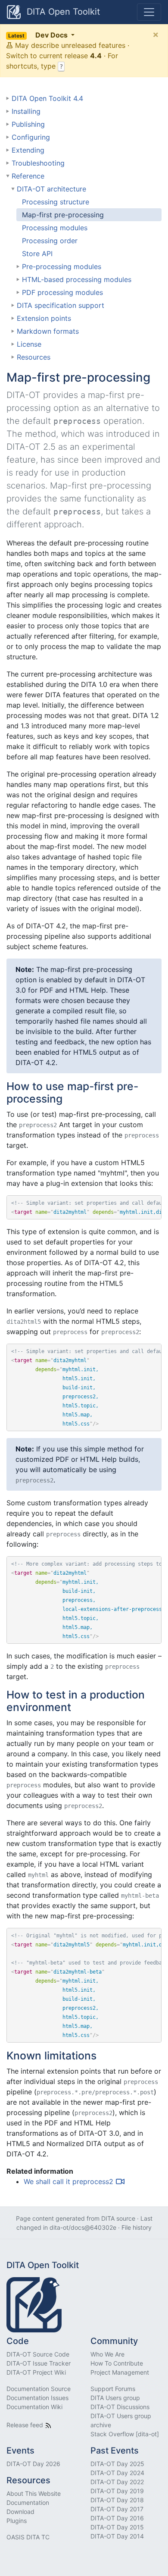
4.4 (96, 56)
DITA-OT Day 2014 (117, 2536)
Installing (26, 111)
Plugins (17, 2521)
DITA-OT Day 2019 (117, 2491)
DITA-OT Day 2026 (33, 2464)
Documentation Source (39, 2389)
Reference (28, 176)
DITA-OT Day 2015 (117, 2527)
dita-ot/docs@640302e (83, 2227)
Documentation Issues (37, 2398)
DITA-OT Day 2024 (117, 2473)
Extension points (44, 318)
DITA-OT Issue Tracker (39, 2363)
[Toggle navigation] (149, 12)
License (29, 344)
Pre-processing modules (62, 266)
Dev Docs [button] (39, 35)
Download (20, 2512)
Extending (28, 150)
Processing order (50, 241)
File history (137, 2227)
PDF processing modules (62, 292)
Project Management (120, 2372)
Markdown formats (48, 331)
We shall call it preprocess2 (68, 2181)
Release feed (26, 2425)
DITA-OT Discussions (120, 2407)
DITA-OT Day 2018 (117, 2500)
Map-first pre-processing (63, 215)
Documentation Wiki (34, 2407)
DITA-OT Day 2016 (117, 2518)
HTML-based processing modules (77, 279)
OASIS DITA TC (28, 2537)
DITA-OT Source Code (38, 2354)
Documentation (28, 2502)
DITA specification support (61, 305)
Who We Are (107, 2354)
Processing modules (55, 228)
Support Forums (113, 2389)
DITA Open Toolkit (62, 12)
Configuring (31, 137)
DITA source (118, 2218)
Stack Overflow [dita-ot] (125, 2434)
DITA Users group (115, 2398)
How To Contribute (117, 2363)
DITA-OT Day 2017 (117, 2509)
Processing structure (56, 202)
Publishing (28, 124)
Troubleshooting (38, 163)
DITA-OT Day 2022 (117, 2482)
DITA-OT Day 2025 (117, 2464)
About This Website (34, 2493)
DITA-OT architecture (51, 189)
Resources (34, 357)
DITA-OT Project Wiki (36, 2372)
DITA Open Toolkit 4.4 (47, 98)
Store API (37, 254)
